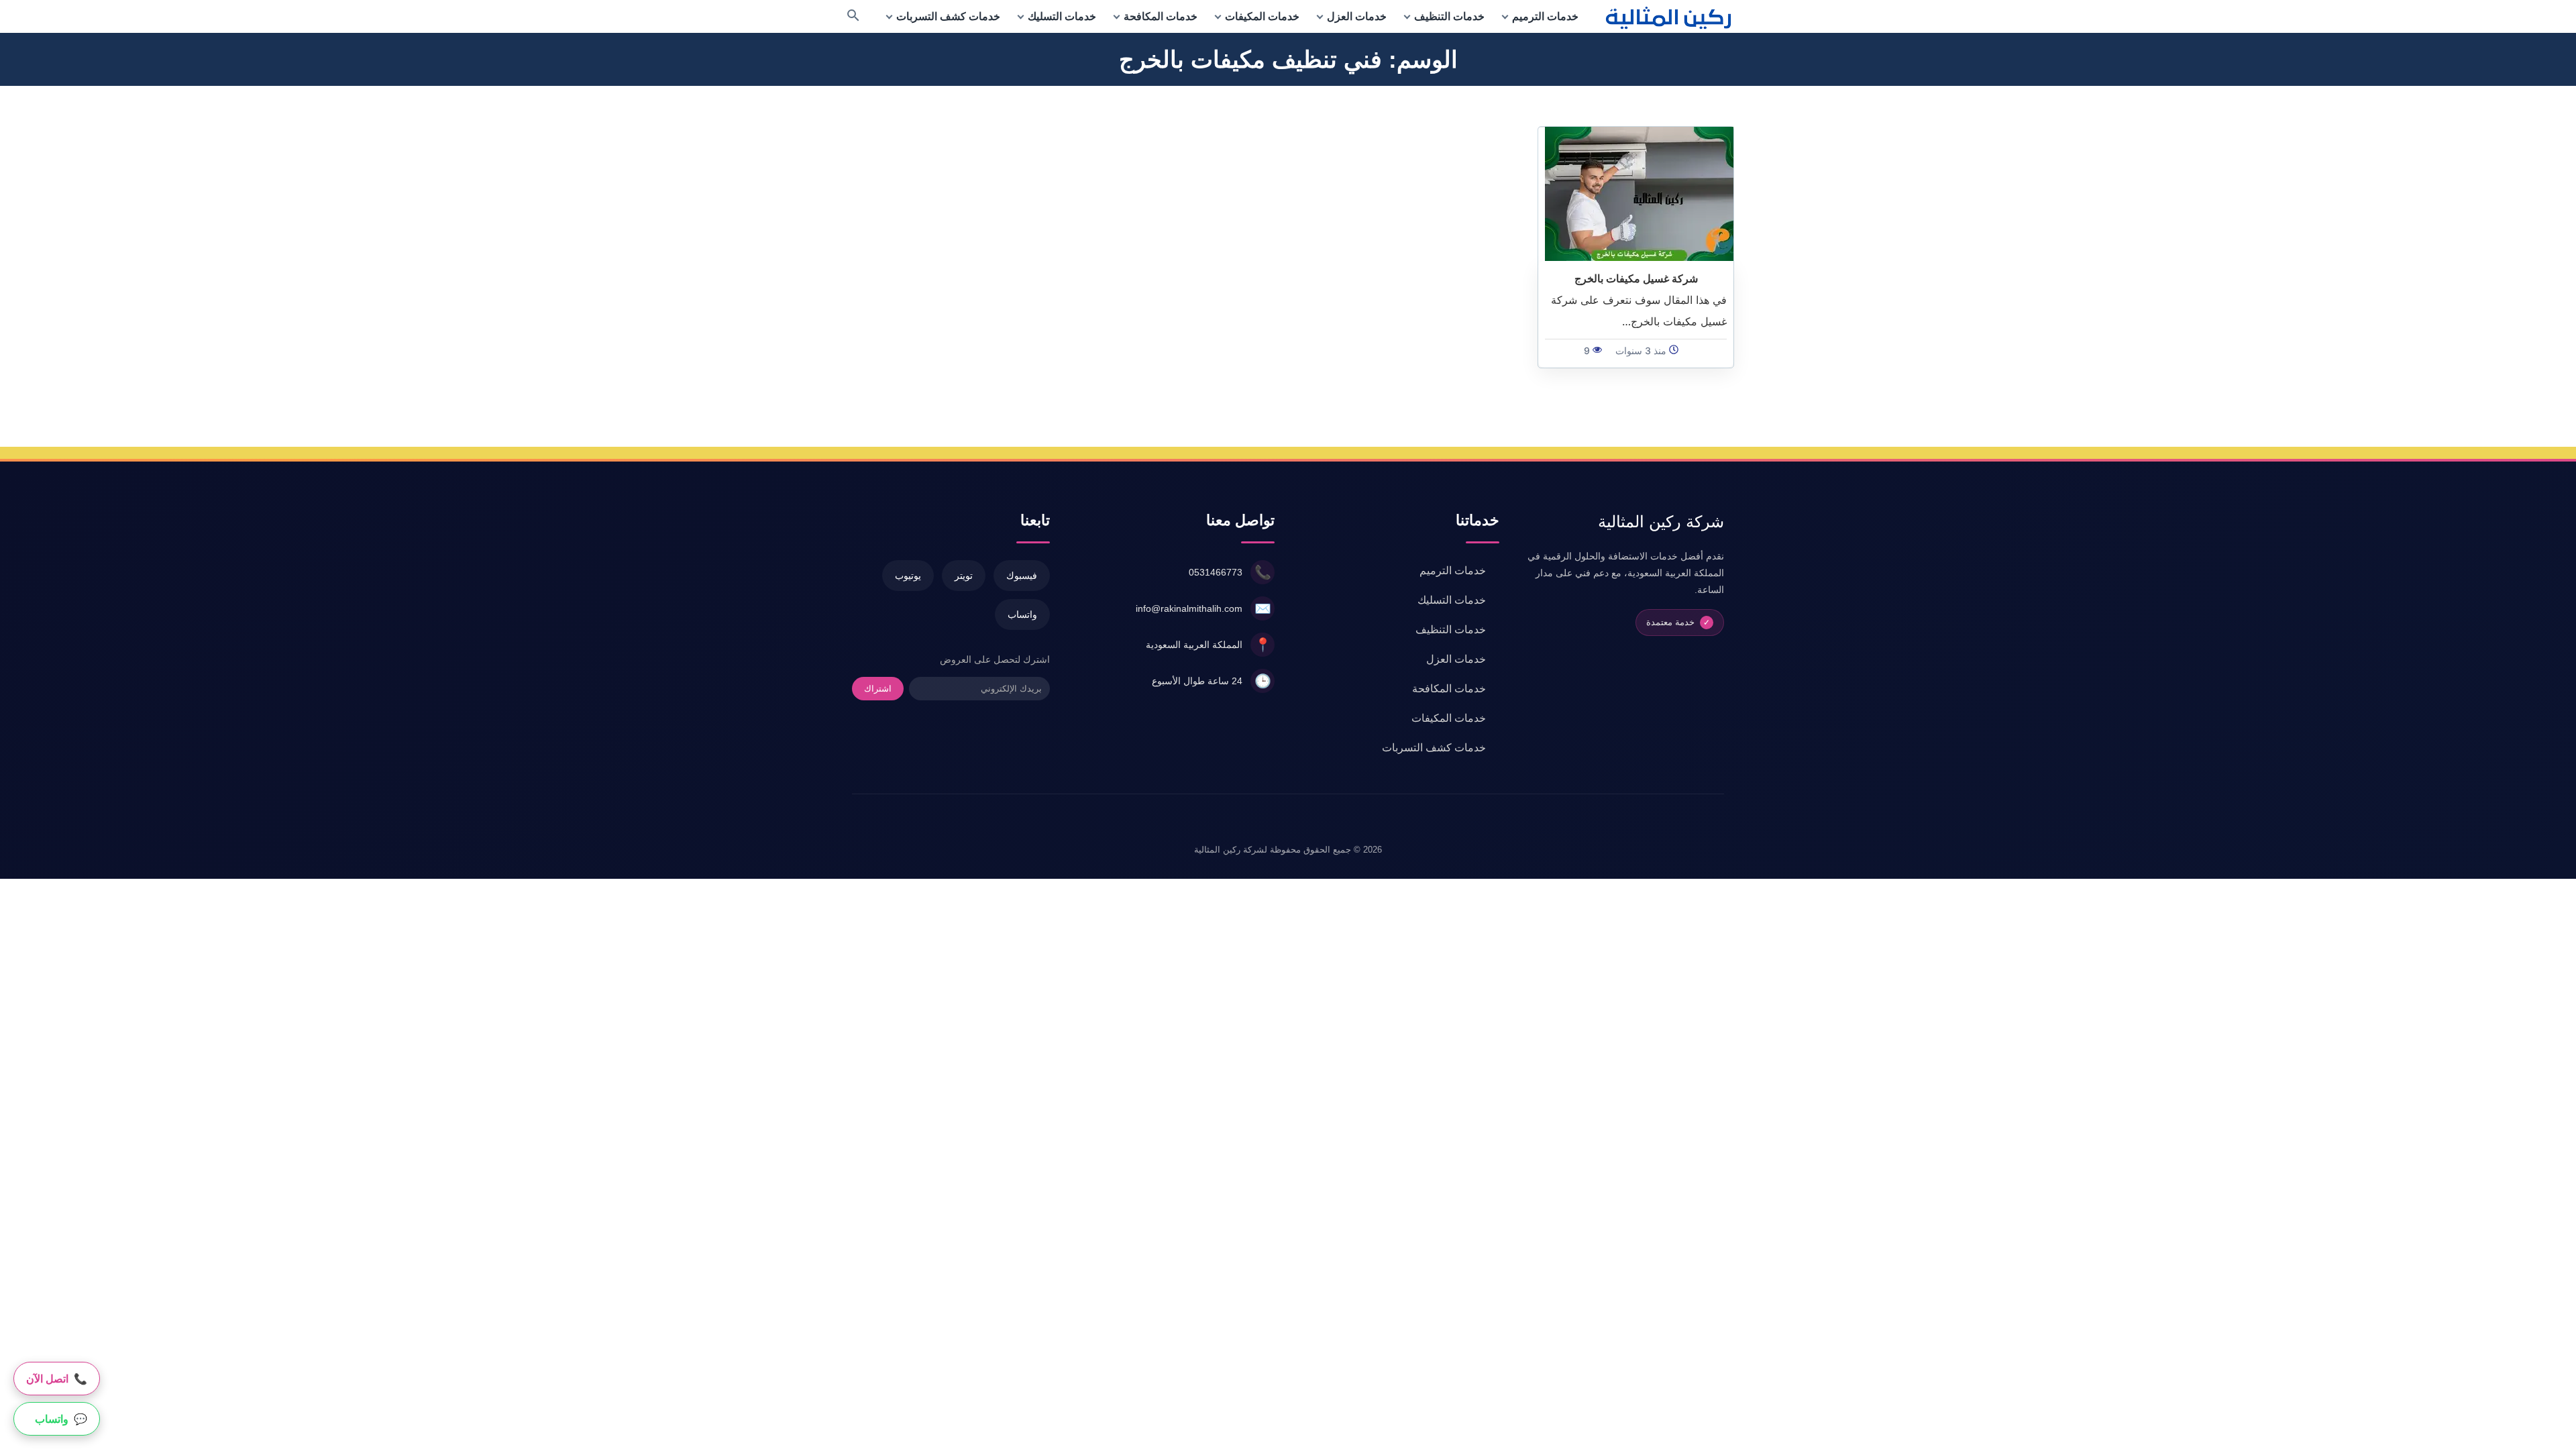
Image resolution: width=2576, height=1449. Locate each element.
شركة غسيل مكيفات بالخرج (1636, 278)
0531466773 (1216, 572)
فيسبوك (1022, 576)
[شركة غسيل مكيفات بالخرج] (1639, 193)
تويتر (964, 576)
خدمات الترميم (1545, 16)
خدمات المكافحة (1161, 16)
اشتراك (878, 689)
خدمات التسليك (1062, 16)
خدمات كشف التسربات (948, 16)
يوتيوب (908, 576)
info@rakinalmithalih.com (1189, 608)
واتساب (1022, 614)
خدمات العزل (1357, 16)
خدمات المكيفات (1262, 16)
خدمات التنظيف (1449, 16)
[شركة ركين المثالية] (1670, 16)
